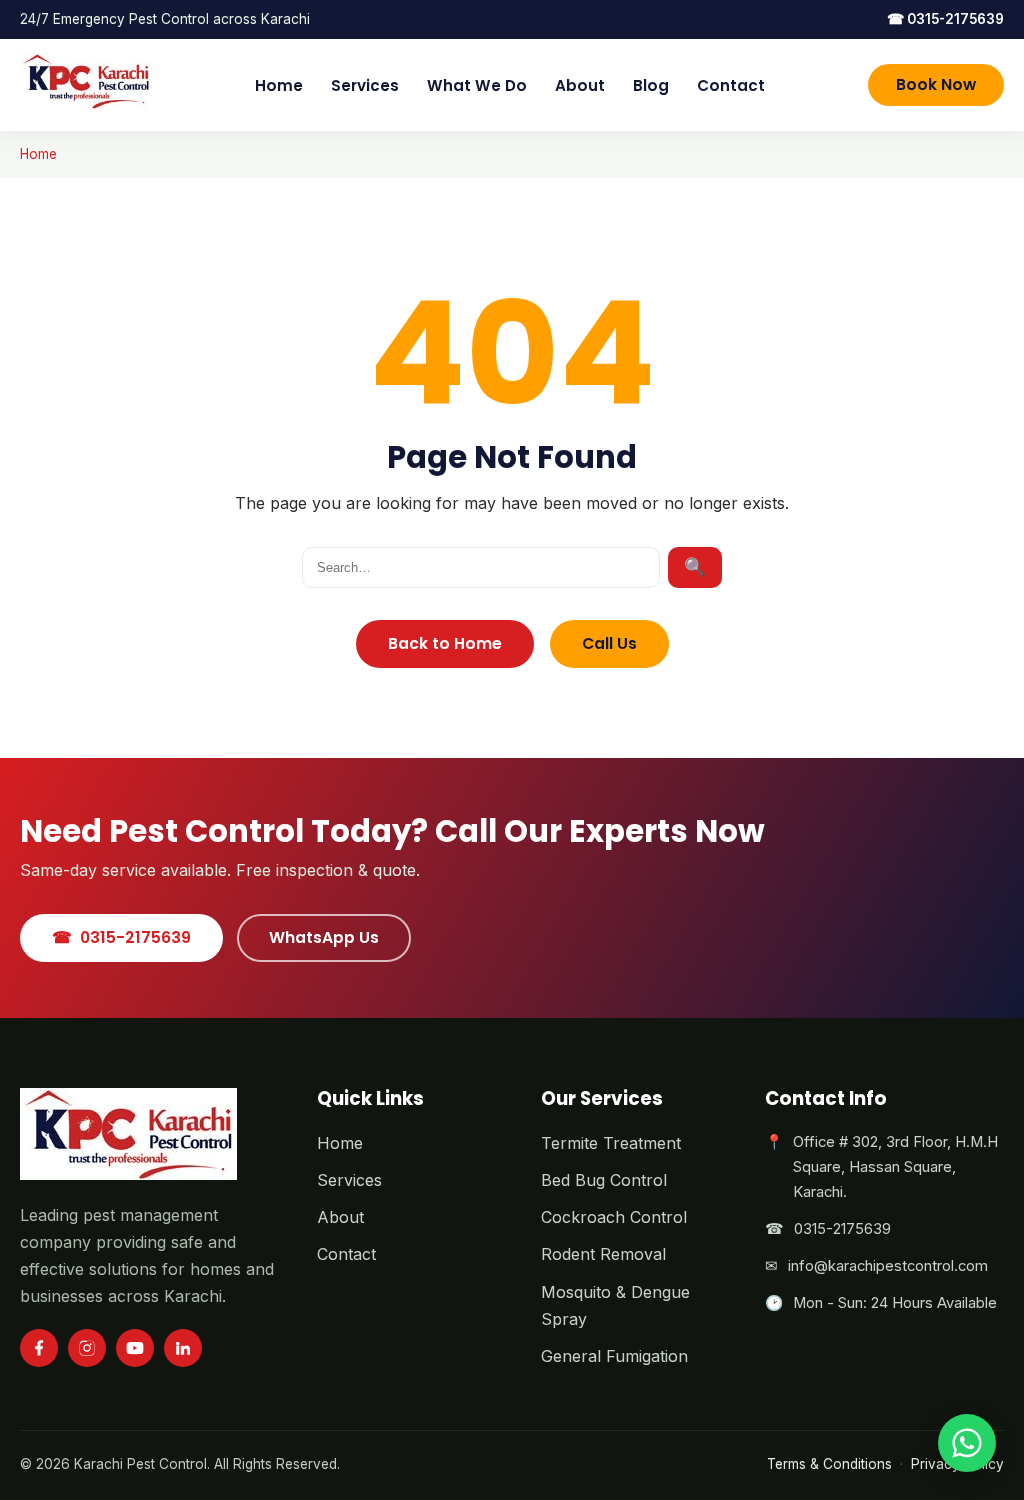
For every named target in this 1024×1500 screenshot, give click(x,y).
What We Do (477, 85)
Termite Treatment (611, 1143)
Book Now (936, 84)
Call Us (609, 643)
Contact (731, 85)
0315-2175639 (945, 19)
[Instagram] (87, 1348)
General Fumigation (614, 1356)
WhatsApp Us (324, 937)
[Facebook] (39, 1348)
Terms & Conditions (829, 1464)
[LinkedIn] (183, 1348)
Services (365, 85)
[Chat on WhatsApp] (967, 1443)
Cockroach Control (614, 1217)
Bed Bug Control (604, 1180)
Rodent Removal (603, 1254)
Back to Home (445, 643)
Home (279, 85)
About (580, 85)
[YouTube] (135, 1348)
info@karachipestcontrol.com (888, 1266)
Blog (651, 85)
